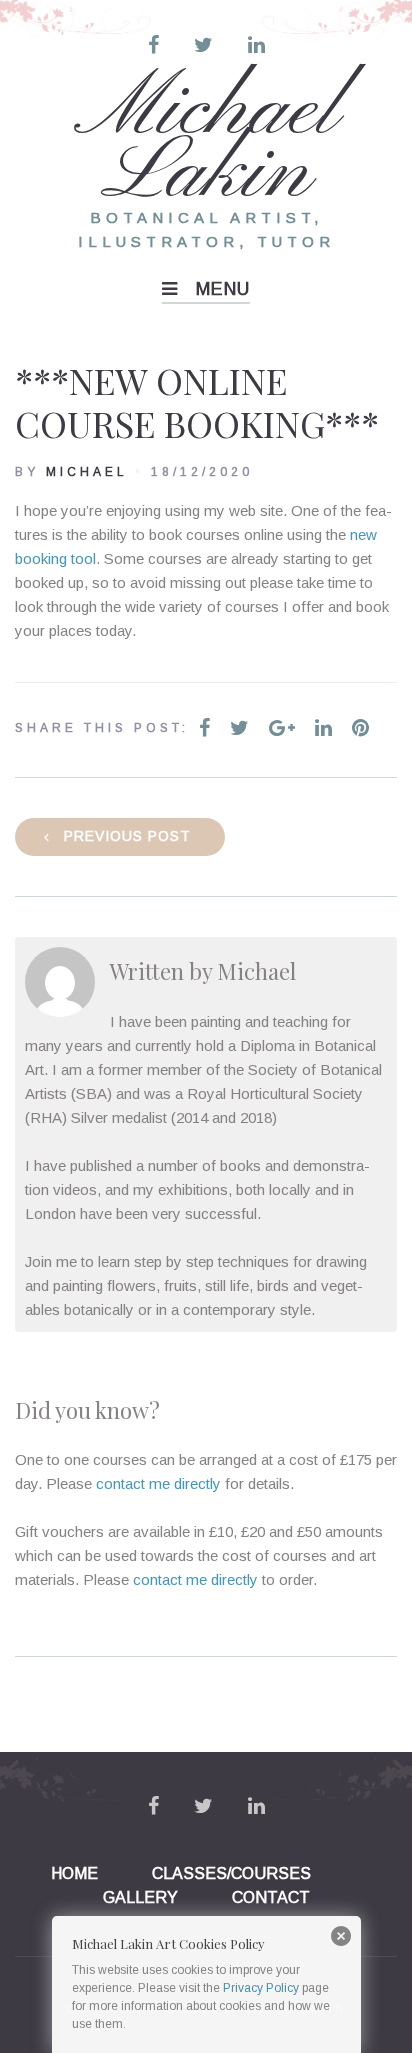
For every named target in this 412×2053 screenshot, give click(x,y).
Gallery (140, 1897)
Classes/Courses (231, 1873)
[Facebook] (153, 45)
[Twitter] (203, 45)
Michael (87, 472)
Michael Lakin (206, 143)
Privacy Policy (261, 1988)
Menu (223, 289)
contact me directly (158, 1483)
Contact (271, 1897)
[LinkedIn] (256, 45)
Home (74, 1873)
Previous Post (127, 836)
